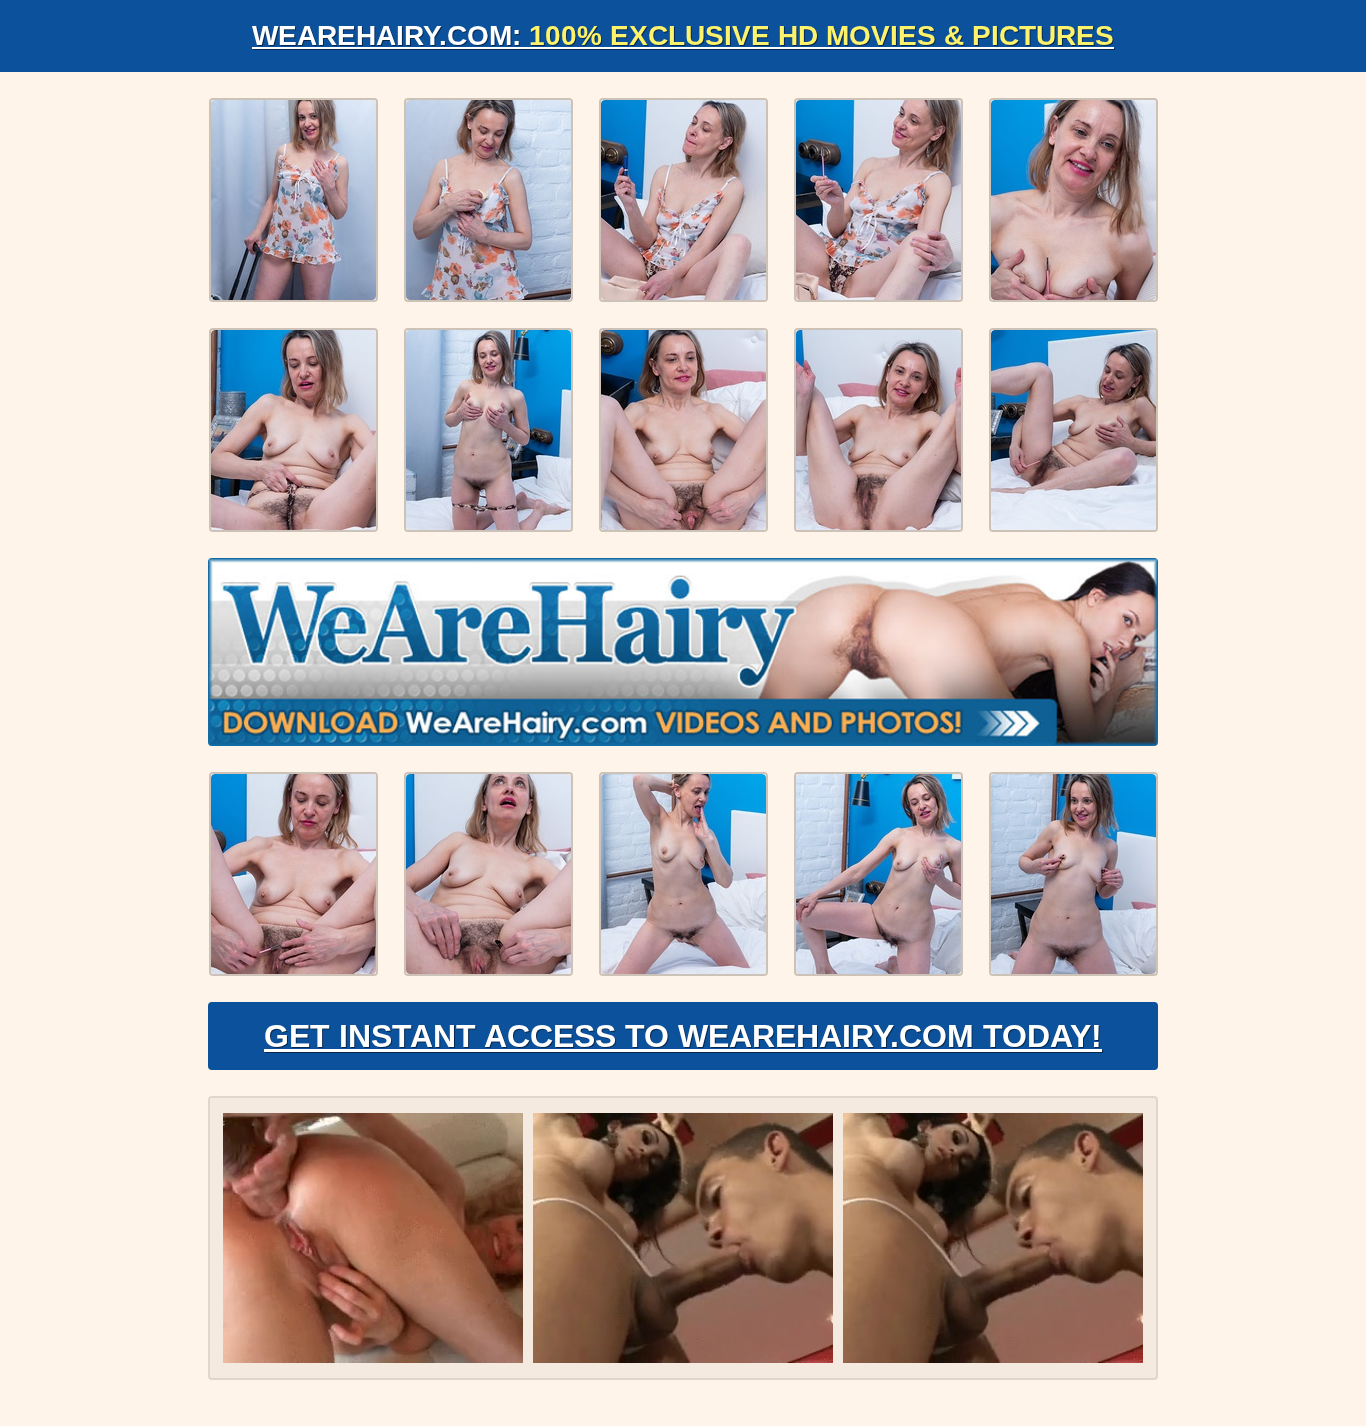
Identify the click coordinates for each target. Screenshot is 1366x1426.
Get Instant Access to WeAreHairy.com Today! (683, 1036)
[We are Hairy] (683, 652)
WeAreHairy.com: (683, 35)
